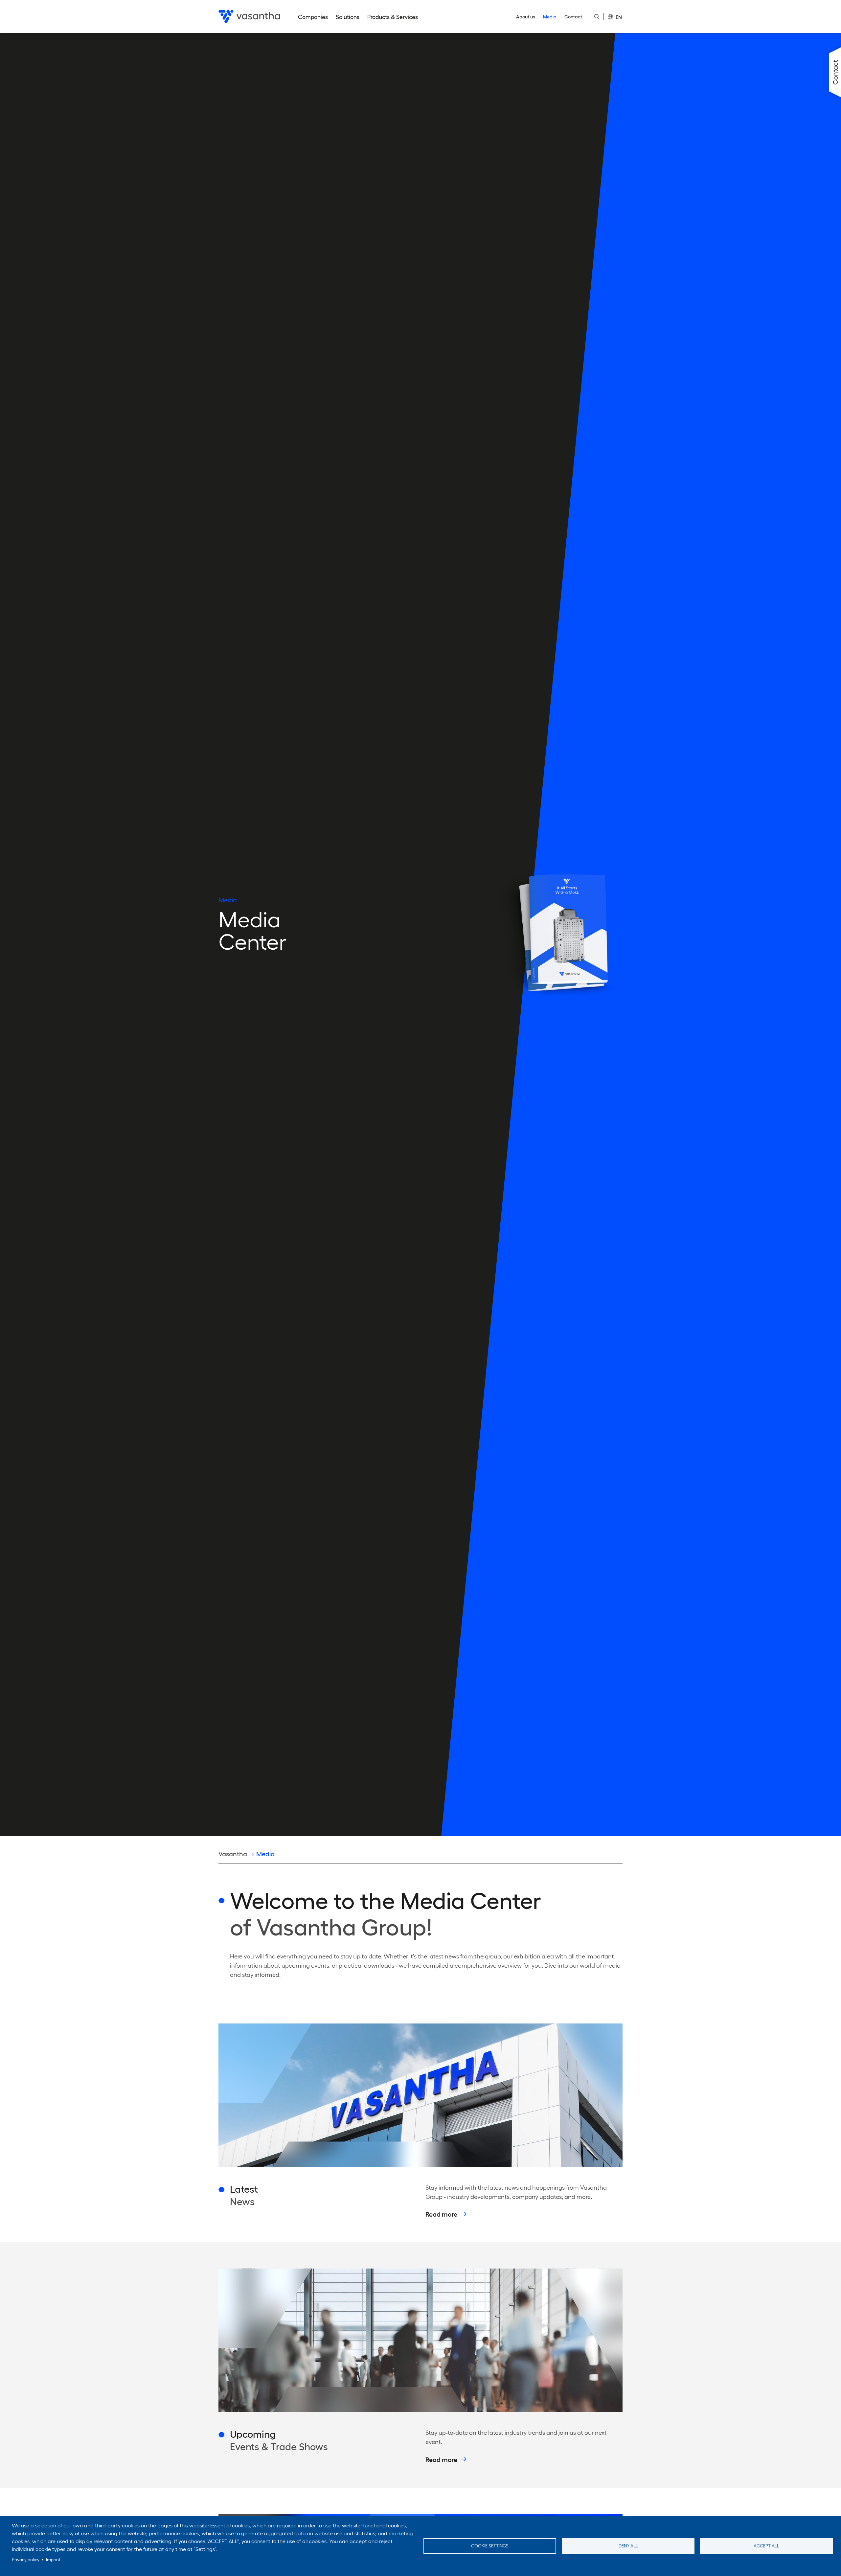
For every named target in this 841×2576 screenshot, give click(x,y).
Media (550, 17)
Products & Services (393, 17)
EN (619, 17)
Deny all (628, 2546)
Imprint (53, 2560)
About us (526, 17)
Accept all (766, 2546)
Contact (573, 17)
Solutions (348, 17)
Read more (441, 2214)
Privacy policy (26, 2560)
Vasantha (233, 1854)
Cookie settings (490, 2546)
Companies (313, 17)
